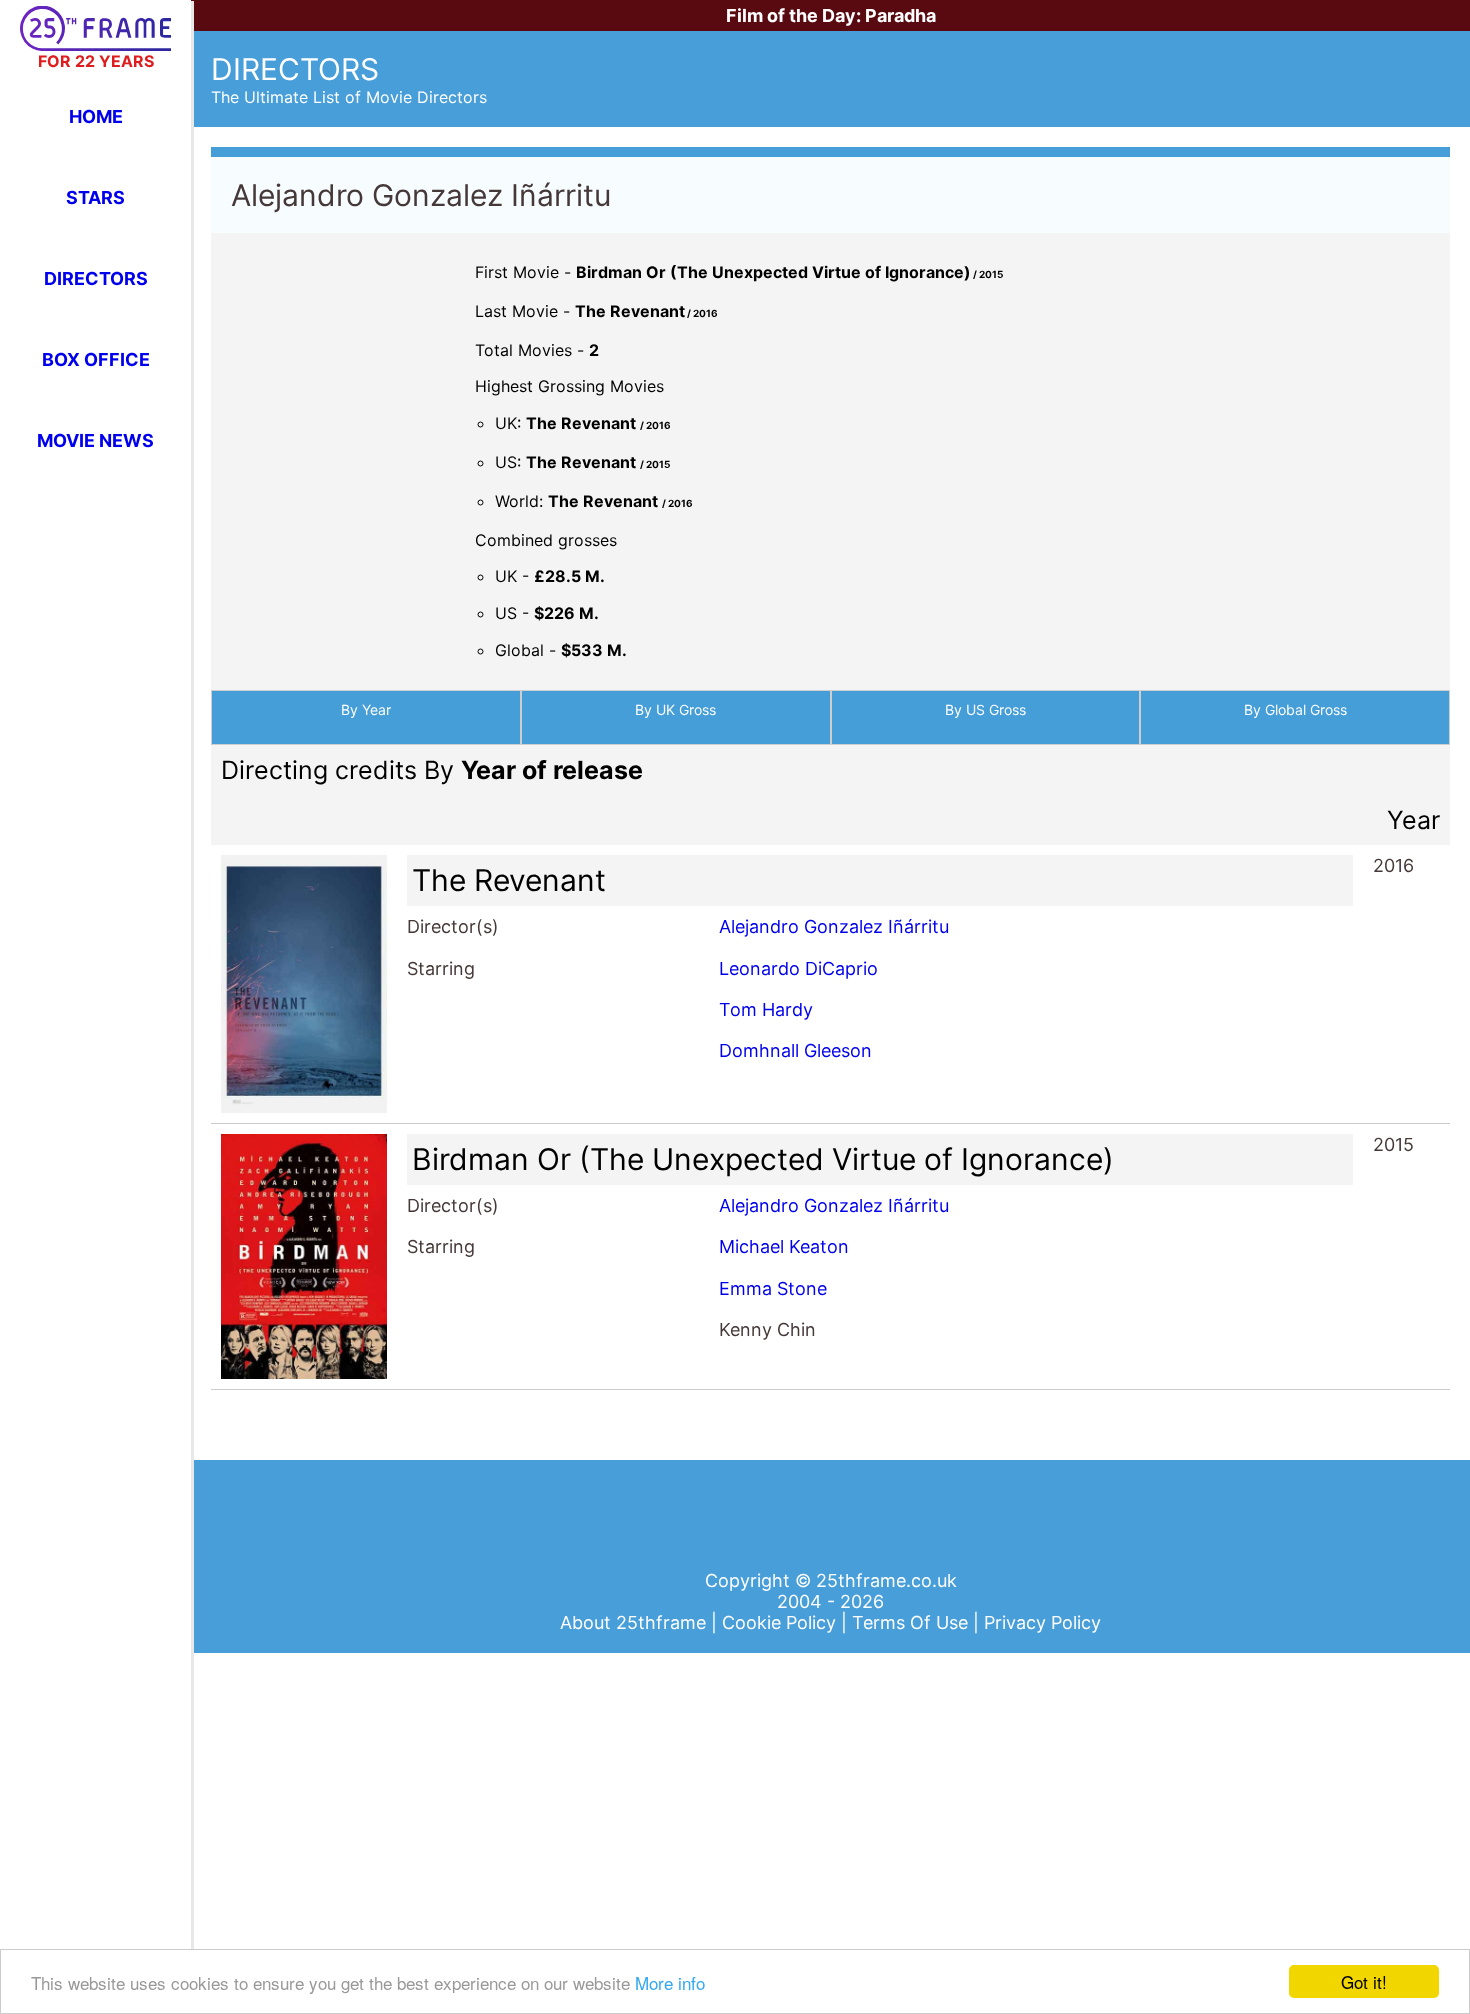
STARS (95, 197)
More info (670, 1982)
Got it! (1364, 1981)
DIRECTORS (96, 278)
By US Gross (985, 709)
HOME (96, 116)
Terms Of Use (912, 1622)
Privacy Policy (1042, 1622)
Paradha (900, 15)
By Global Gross (1295, 709)
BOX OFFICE (96, 359)
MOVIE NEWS (95, 440)
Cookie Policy (781, 1622)
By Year (366, 709)
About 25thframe (635, 1622)
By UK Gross (675, 709)
